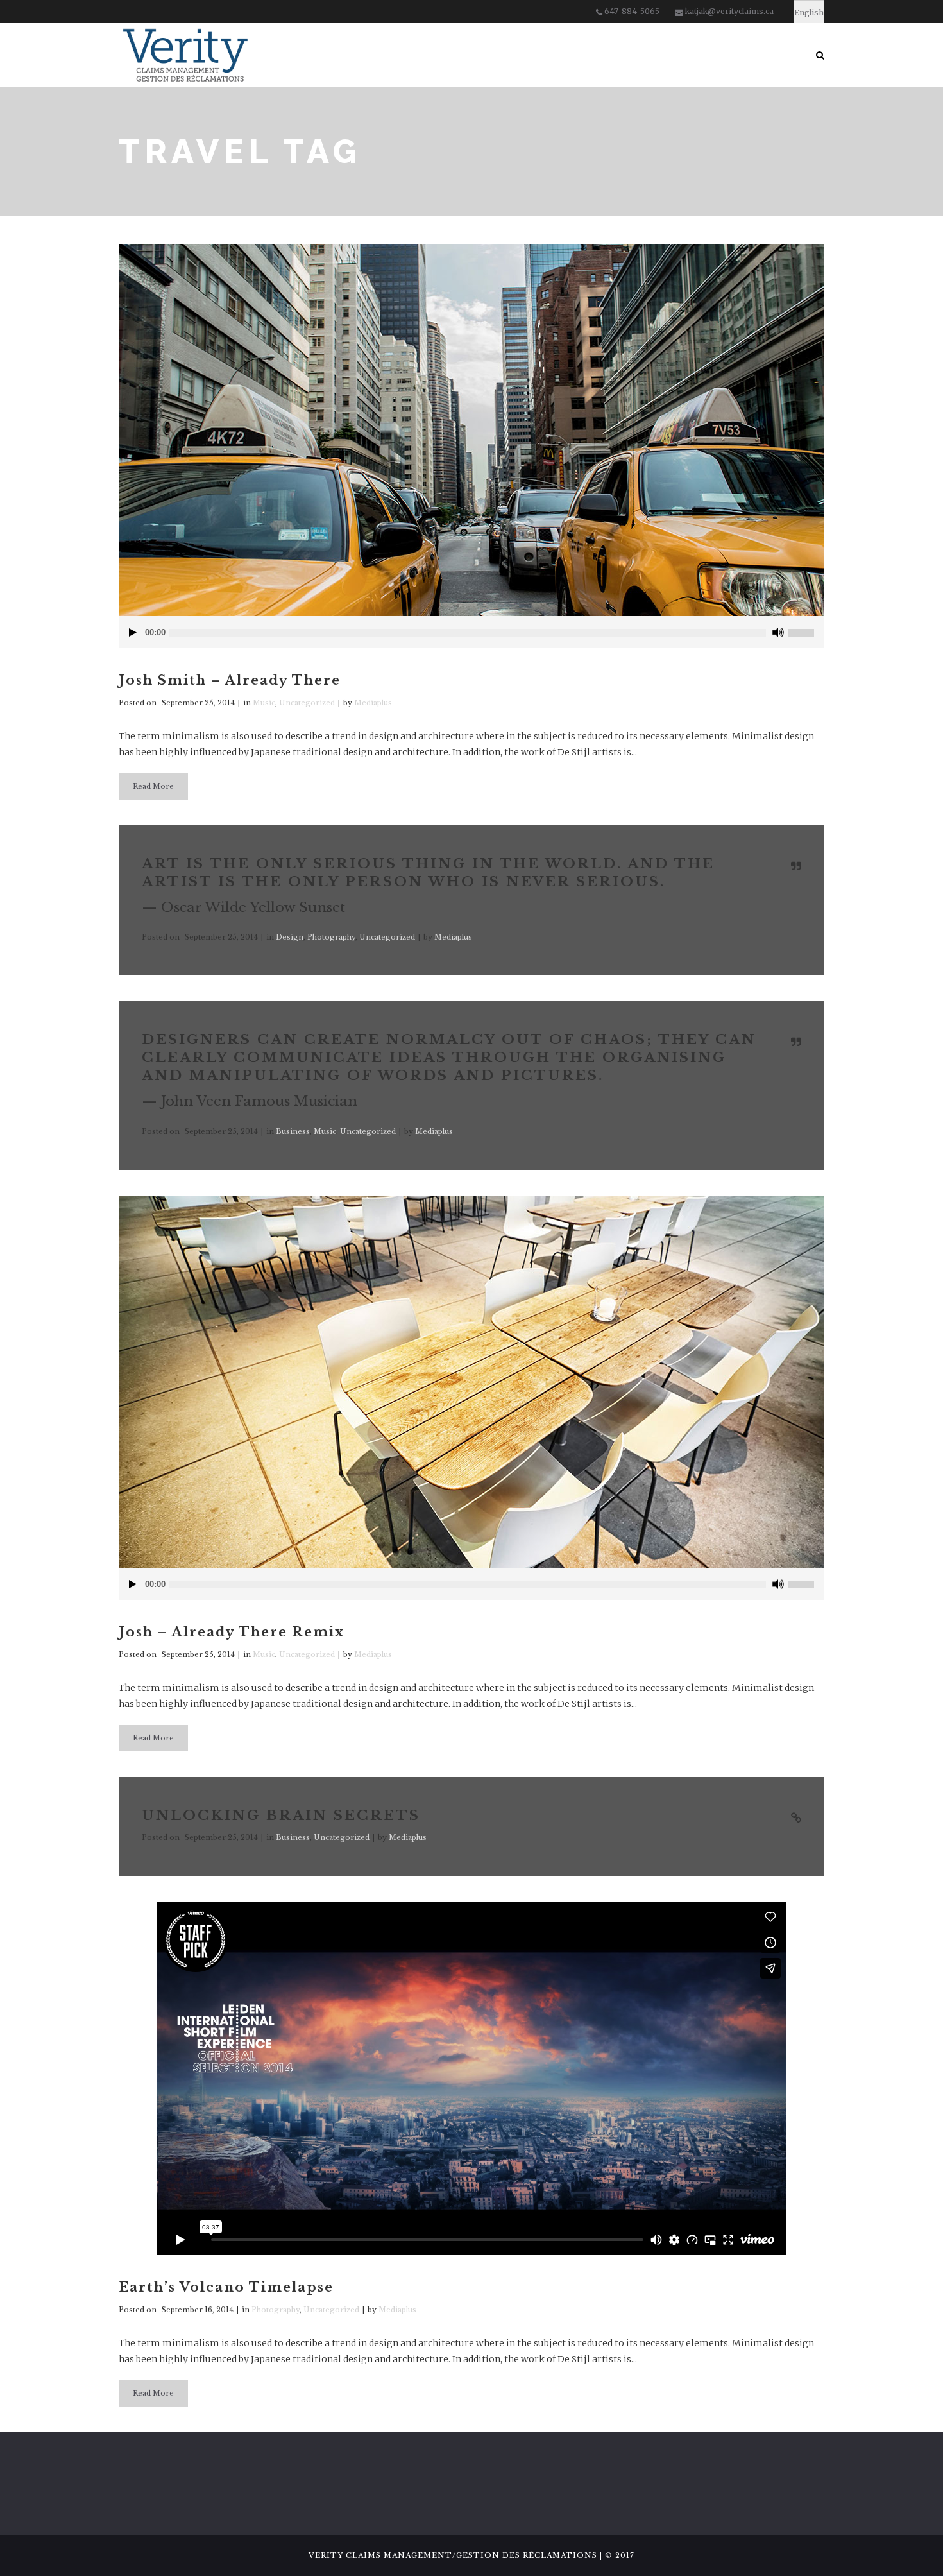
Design (290, 937)
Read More (153, 786)
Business (293, 1131)
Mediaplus (373, 703)
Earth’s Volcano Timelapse (226, 2287)
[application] (471, 632)
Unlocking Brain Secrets (281, 1816)
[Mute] (778, 632)
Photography (331, 937)
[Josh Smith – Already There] (471, 430)
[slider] (806, 628)
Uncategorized (307, 703)
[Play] (133, 632)
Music (264, 703)
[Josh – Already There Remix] (471, 1382)
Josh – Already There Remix (232, 1632)
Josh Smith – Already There (230, 680)
